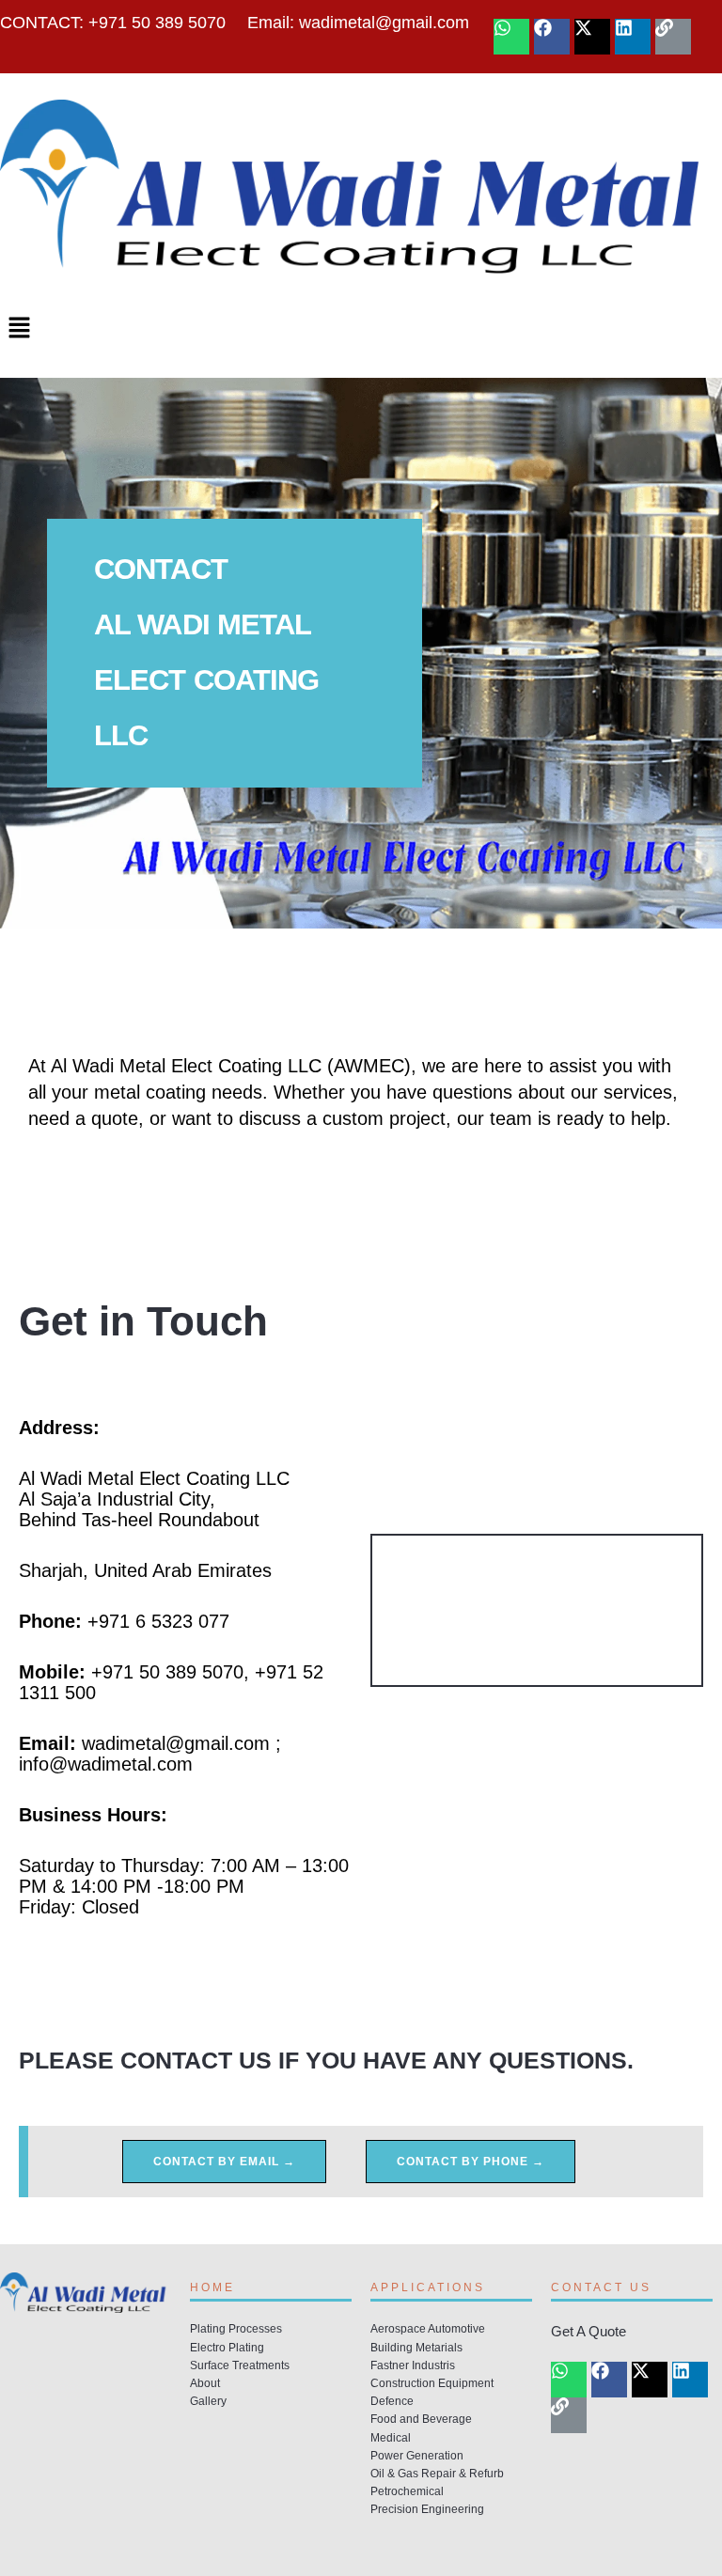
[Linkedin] (633, 37)
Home (212, 2287)
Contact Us (601, 2287)
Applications (428, 2287)
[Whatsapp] (511, 37)
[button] (361, 330)
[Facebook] (552, 37)
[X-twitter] (592, 37)
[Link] (673, 37)
